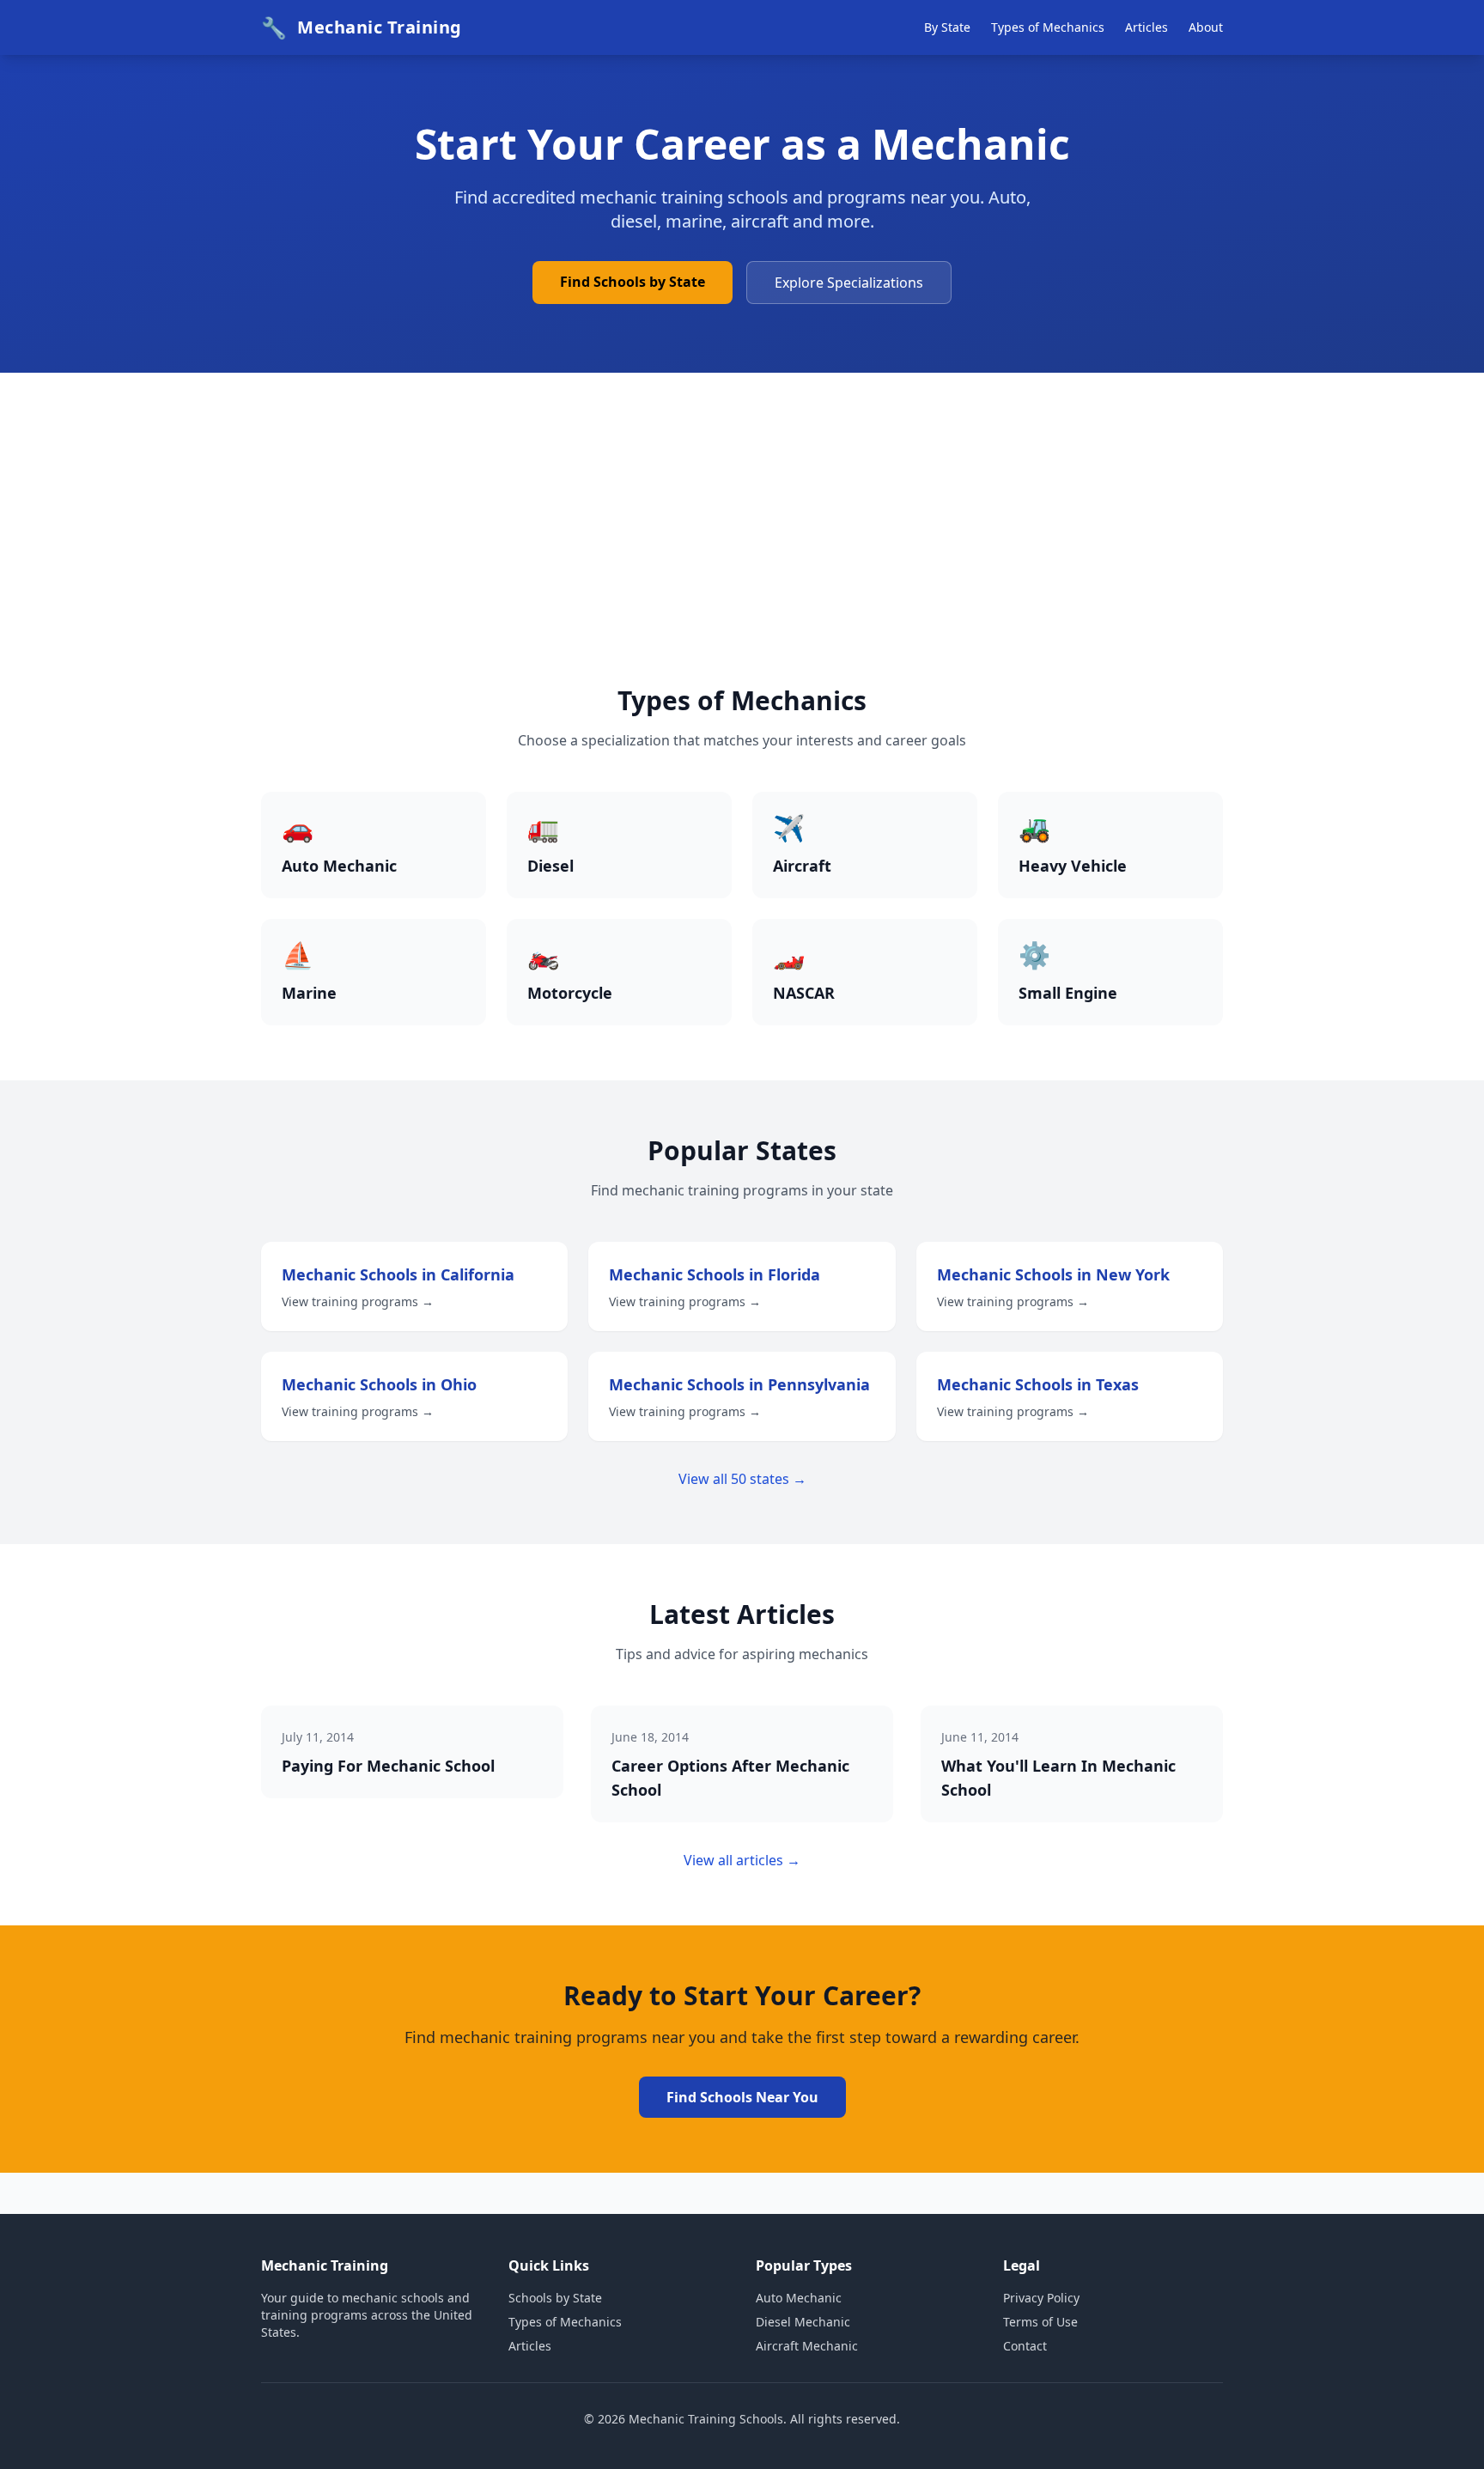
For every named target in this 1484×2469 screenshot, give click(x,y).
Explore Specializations (849, 283)
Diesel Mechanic (803, 2322)
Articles (1146, 27)
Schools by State (555, 2298)
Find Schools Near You (742, 2097)
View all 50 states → (742, 1479)
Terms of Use (1040, 2322)
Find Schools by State (633, 282)
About (1206, 27)
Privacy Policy (1041, 2298)
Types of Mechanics (1048, 27)
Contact (1025, 2346)
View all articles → (742, 1860)
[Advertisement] (742, 556)
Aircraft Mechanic (807, 2346)
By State (947, 27)
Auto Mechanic (799, 2298)
